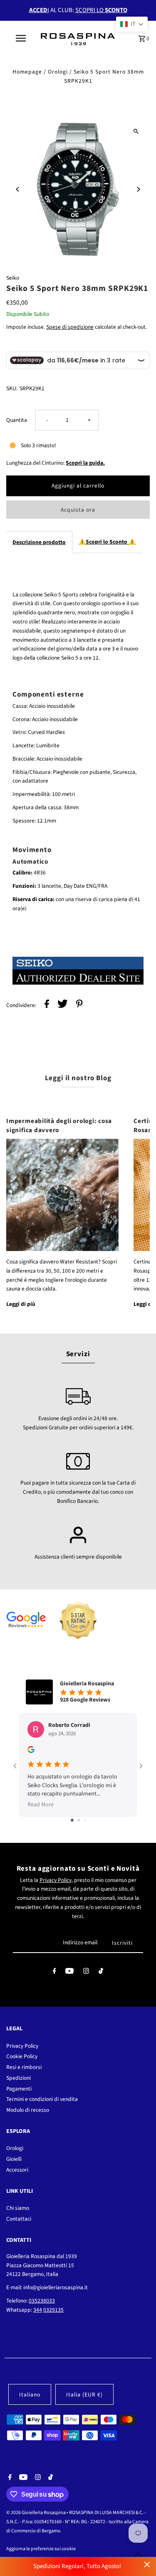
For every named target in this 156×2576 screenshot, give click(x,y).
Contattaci (19, 2219)
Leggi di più (21, 1304)
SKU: (12, 388)
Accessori (17, 2170)
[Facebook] (54, 1973)
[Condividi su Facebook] (47, 1005)
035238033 (42, 2301)
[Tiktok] (101, 1973)
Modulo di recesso (28, 2110)
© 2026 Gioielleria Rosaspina (36, 2513)
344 (38, 2310)
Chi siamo (18, 2208)
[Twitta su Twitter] (63, 1005)
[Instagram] (86, 1973)
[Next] (138, 189)
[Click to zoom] (136, 131)
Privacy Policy (56, 1880)
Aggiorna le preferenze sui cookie (41, 2549)
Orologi (58, 72)
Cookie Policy (22, 2056)
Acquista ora (78, 510)
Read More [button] (41, 1805)
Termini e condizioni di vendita (42, 2099)
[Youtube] (69, 1973)
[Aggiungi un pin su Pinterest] (79, 1005)
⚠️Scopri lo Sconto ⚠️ (107, 542)
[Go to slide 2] (79, 1820)
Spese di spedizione (70, 327)
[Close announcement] (147, 2565)
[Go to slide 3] (85, 1820)
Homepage (27, 72)
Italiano (30, 2395)
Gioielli (14, 2159)
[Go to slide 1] (72, 1820)
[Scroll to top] (138, 2554)
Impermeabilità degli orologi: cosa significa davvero (59, 1125)
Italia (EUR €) (84, 2395)
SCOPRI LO (101, 10)
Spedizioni (19, 2078)
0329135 (53, 2310)
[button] (132, 24)
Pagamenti (19, 2089)
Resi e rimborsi (24, 2067)
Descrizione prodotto (39, 542)
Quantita (17, 420)
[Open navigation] (21, 38)
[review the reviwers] (31, 1751)
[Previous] (18, 189)
